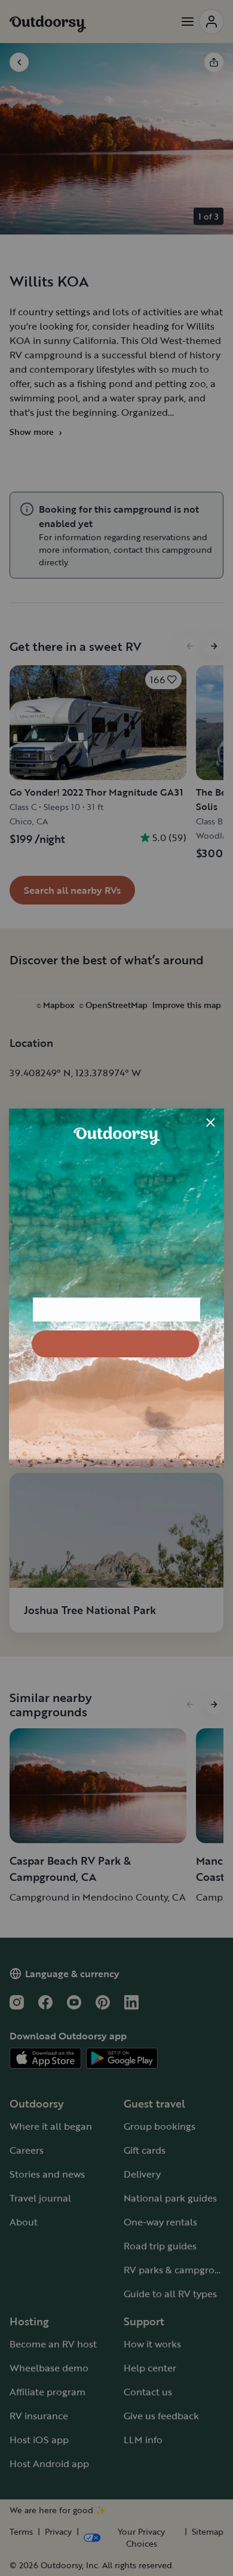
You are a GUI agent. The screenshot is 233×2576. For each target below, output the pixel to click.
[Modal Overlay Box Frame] (116, 1288)
